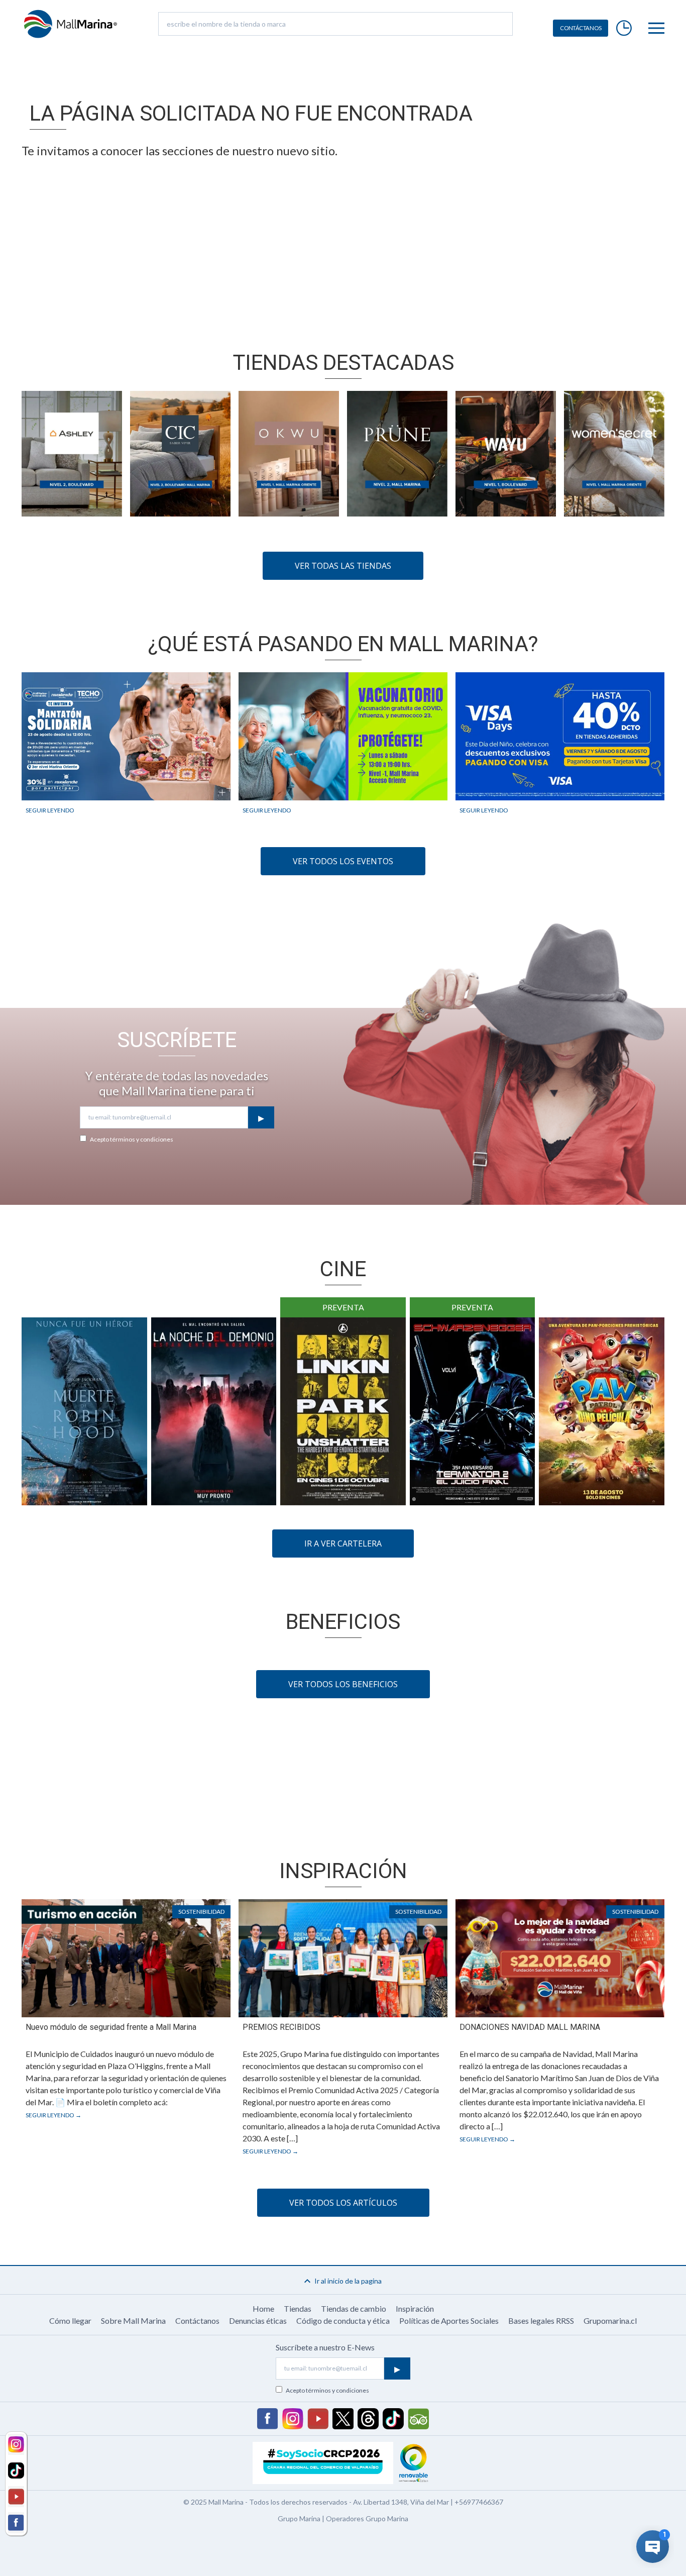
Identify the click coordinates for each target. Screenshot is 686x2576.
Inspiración (415, 2308)
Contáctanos (197, 2321)
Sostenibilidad (201, 1912)
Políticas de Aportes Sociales (449, 2321)
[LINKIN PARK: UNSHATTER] (343, 1411)
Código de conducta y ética (343, 2321)
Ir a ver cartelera (343, 1543)
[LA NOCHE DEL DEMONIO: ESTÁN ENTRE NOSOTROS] (214, 1411)
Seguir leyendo (50, 810)
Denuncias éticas (258, 2321)
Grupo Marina (299, 2518)
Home (263, 2308)
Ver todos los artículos (343, 2203)
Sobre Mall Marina (133, 2321)
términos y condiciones (142, 1139)
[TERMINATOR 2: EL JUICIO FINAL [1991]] (473, 1411)
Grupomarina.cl (610, 2321)
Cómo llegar (70, 2321)
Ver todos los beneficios (343, 1684)
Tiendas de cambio (354, 2308)
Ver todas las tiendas (343, 566)
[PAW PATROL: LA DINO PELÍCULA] (602, 1411)
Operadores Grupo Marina (367, 2518)
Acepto (132, 1139)
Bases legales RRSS (541, 2321)
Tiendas (298, 2308)
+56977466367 (479, 2502)
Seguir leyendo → (53, 2115)
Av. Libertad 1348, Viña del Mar (401, 2502)
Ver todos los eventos (343, 861)
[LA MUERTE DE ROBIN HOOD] (84, 1411)
